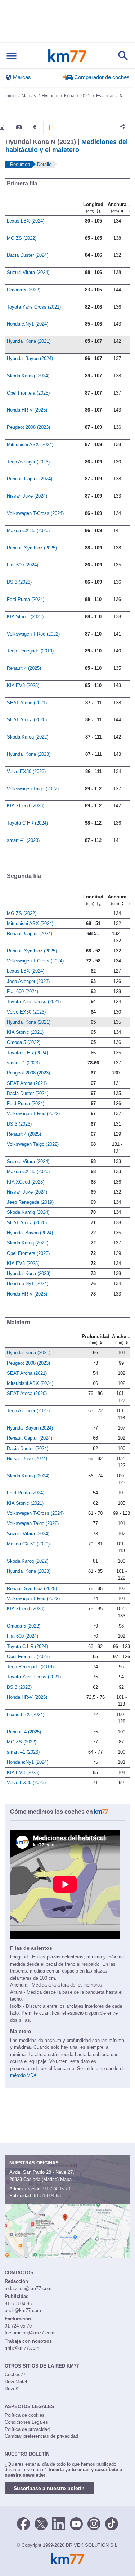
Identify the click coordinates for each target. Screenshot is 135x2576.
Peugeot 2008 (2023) (28, 427)
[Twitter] (41, 2523)
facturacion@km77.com (30, 2333)
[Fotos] (19, 127)
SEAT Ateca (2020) (27, 720)
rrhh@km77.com (22, 2348)
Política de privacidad (27, 2429)
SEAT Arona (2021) (27, 703)
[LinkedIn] (59, 2523)
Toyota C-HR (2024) (27, 823)
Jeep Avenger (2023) (28, 462)
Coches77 (15, 2375)
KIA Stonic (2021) (25, 617)
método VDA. (24, 2075)
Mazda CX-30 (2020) (28, 531)
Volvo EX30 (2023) (26, 771)
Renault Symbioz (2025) (32, 548)
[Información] (2, 127)
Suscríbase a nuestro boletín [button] (49, 2488)
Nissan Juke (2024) (27, 496)
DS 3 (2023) (19, 582)
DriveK (12, 2389)
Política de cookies (25, 2415)
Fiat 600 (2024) (22, 565)
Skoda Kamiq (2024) (28, 376)
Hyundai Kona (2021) (29, 341)
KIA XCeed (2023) (26, 806)
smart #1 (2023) (23, 840)
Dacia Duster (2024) (28, 255)
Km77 (67, 56)
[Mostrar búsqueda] (123, 56)
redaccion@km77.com (28, 2288)
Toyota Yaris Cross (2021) (34, 307)
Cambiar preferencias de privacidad (41, 2436)
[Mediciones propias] (49, 127)
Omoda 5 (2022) (24, 290)
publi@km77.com (23, 2310)
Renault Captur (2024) (30, 479)
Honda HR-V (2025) (27, 410)
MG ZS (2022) (22, 238)
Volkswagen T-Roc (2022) (33, 634)
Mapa (66, 2179)
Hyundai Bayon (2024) (30, 358)
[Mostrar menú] (12, 56)
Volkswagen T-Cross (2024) (35, 513)
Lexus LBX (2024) (26, 221)
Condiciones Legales (26, 2422)
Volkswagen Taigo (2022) (33, 789)
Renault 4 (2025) (24, 668)
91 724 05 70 (57, 2189)
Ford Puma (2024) (26, 599)
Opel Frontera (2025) (28, 393)
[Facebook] (23, 2523)
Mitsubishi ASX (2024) (30, 445)
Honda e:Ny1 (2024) (28, 324)
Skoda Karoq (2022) (28, 737)
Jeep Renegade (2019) (30, 651)
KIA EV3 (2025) (23, 685)
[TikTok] (112, 2523)
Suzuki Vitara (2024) (28, 272)
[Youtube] (76, 2523)
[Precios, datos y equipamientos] (35, 127)
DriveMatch (17, 2382)
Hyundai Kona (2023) (29, 754)
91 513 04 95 (47, 2196)
